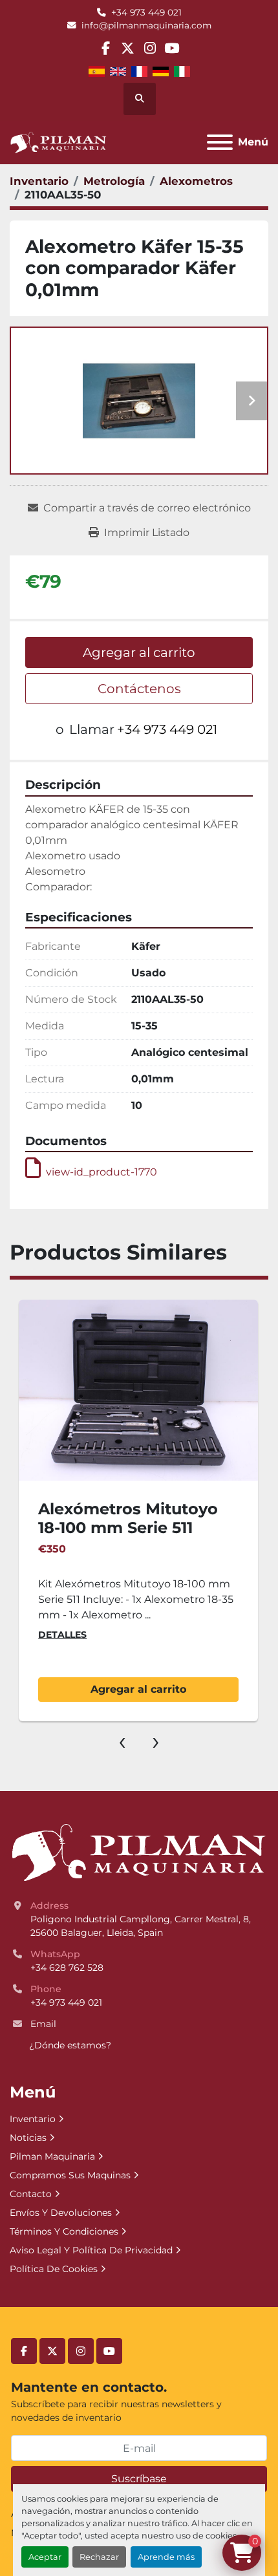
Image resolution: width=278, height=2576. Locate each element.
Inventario (33, 2119)
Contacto (31, 2194)
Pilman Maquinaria (52, 2156)
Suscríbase (139, 2479)
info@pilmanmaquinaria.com (146, 25)
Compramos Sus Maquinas (70, 2175)
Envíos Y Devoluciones (61, 2213)
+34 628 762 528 (67, 1968)
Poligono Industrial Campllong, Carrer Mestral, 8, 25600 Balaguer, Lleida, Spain (142, 1926)
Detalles (62, 1635)
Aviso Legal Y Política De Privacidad (91, 2250)
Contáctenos (139, 689)
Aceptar (45, 2557)
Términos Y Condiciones (64, 2231)
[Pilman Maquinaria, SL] (138, 1852)
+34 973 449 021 (146, 12)
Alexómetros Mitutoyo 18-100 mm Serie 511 (128, 1518)
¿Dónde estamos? (70, 2045)
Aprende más (166, 2557)
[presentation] (122, 1741)
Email (43, 2024)
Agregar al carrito (139, 652)
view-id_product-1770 (102, 1172)
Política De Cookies (54, 2269)
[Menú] (220, 142)
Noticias (28, 2138)
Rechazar (99, 2557)
